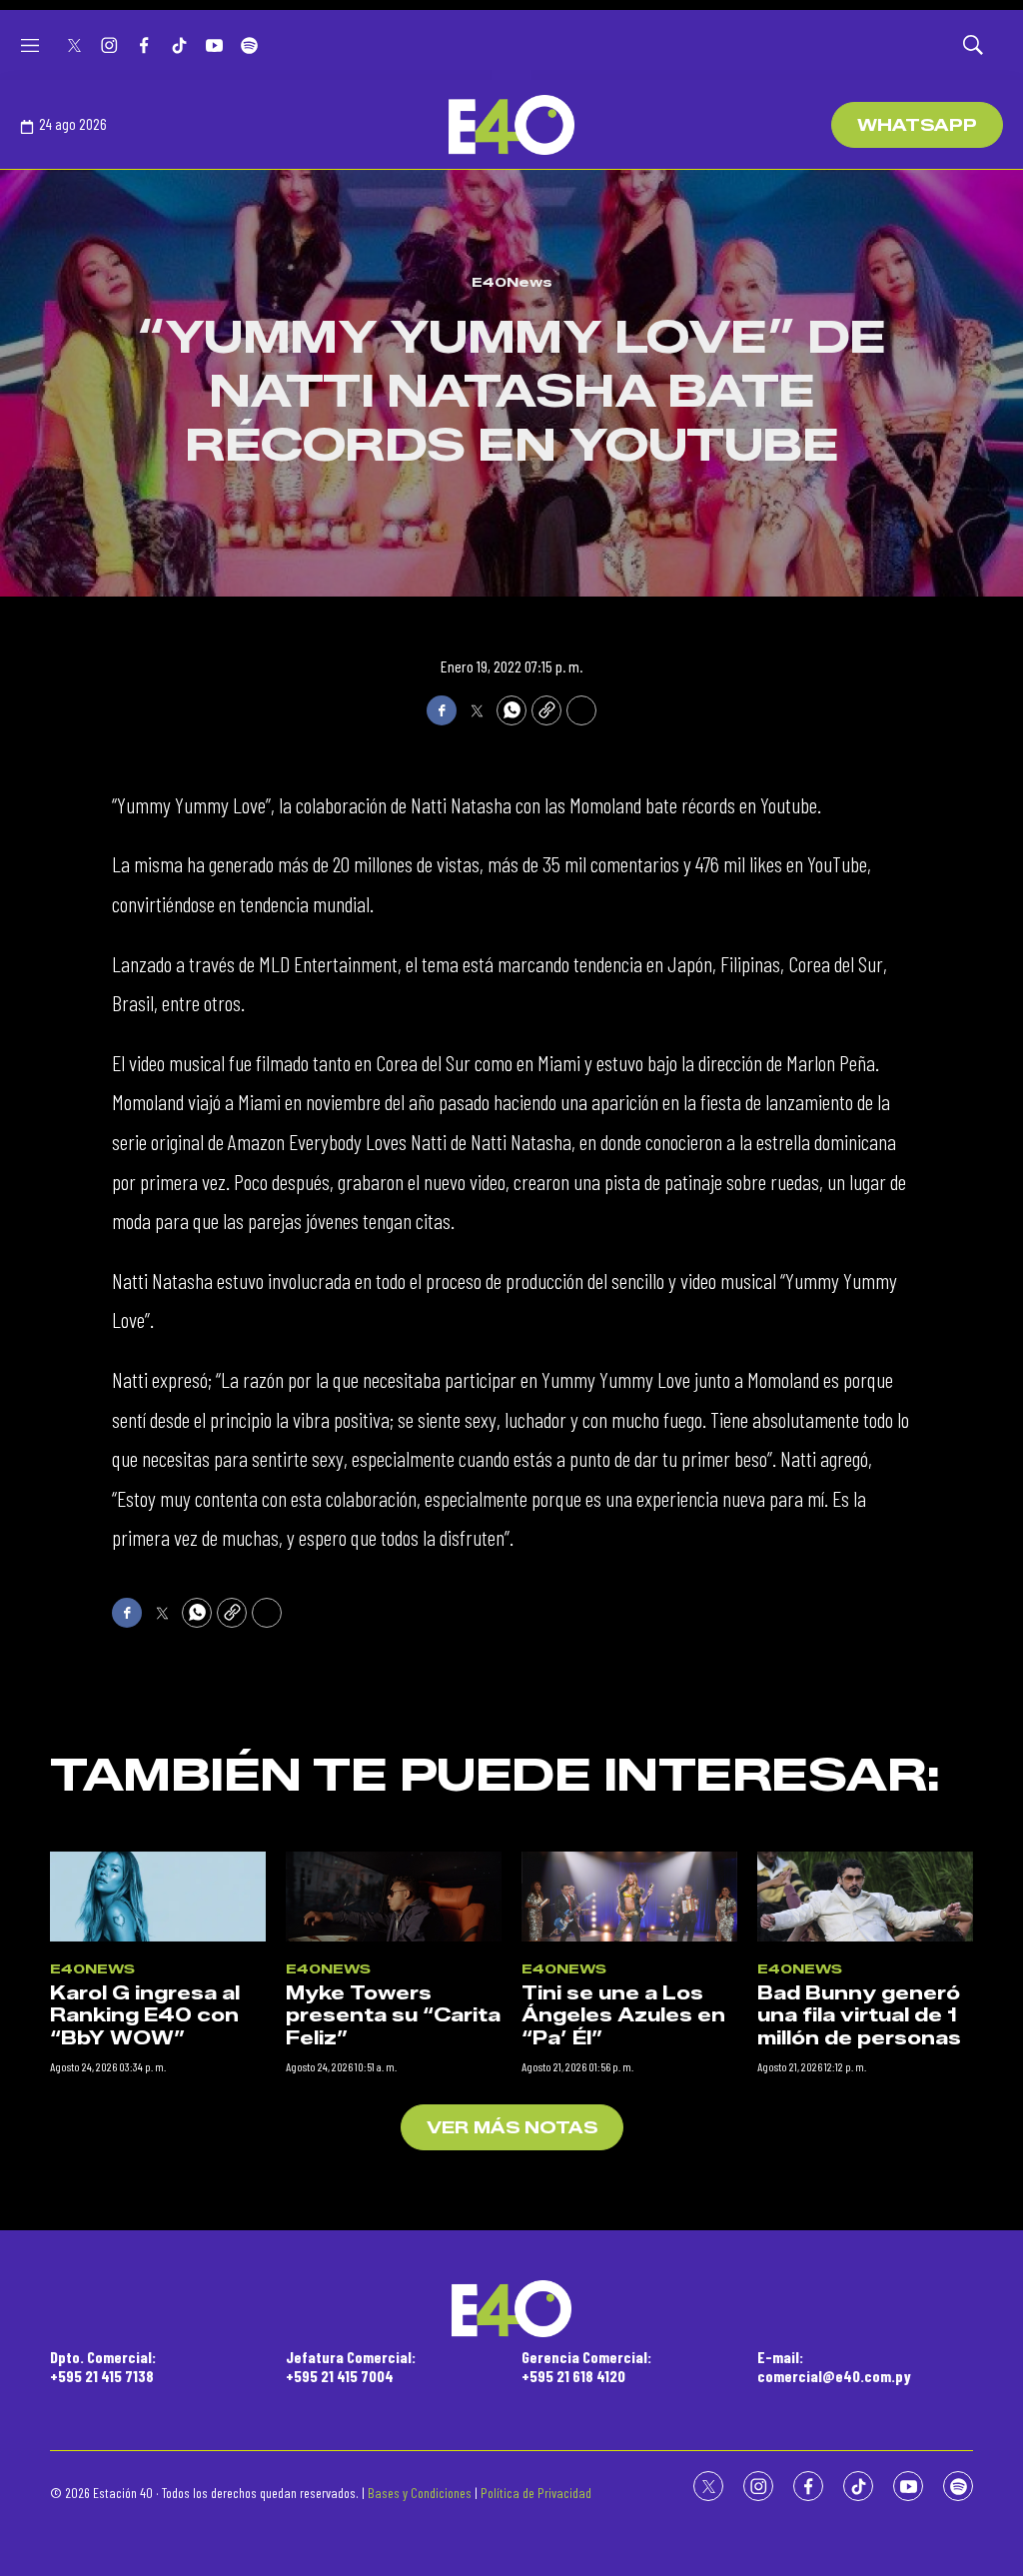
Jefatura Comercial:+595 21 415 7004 (351, 2366)
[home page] (511, 125)
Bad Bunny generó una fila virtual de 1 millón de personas (859, 2016)
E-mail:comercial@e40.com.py (834, 2366)
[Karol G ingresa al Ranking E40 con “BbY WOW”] (158, 1897)
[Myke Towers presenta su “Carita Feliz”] (394, 1897)
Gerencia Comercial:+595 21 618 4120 (586, 2366)
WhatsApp (917, 125)
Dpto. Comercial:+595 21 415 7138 (103, 2366)
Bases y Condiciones (420, 2493)
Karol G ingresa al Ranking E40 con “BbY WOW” (145, 2016)
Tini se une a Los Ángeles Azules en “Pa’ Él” (623, 2016)
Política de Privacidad (536, 2493)
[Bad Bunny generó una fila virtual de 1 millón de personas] (865, 1897)
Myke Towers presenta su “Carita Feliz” (393, 2016)
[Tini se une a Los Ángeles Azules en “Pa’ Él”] (629, 1897)
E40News (512, 282)
